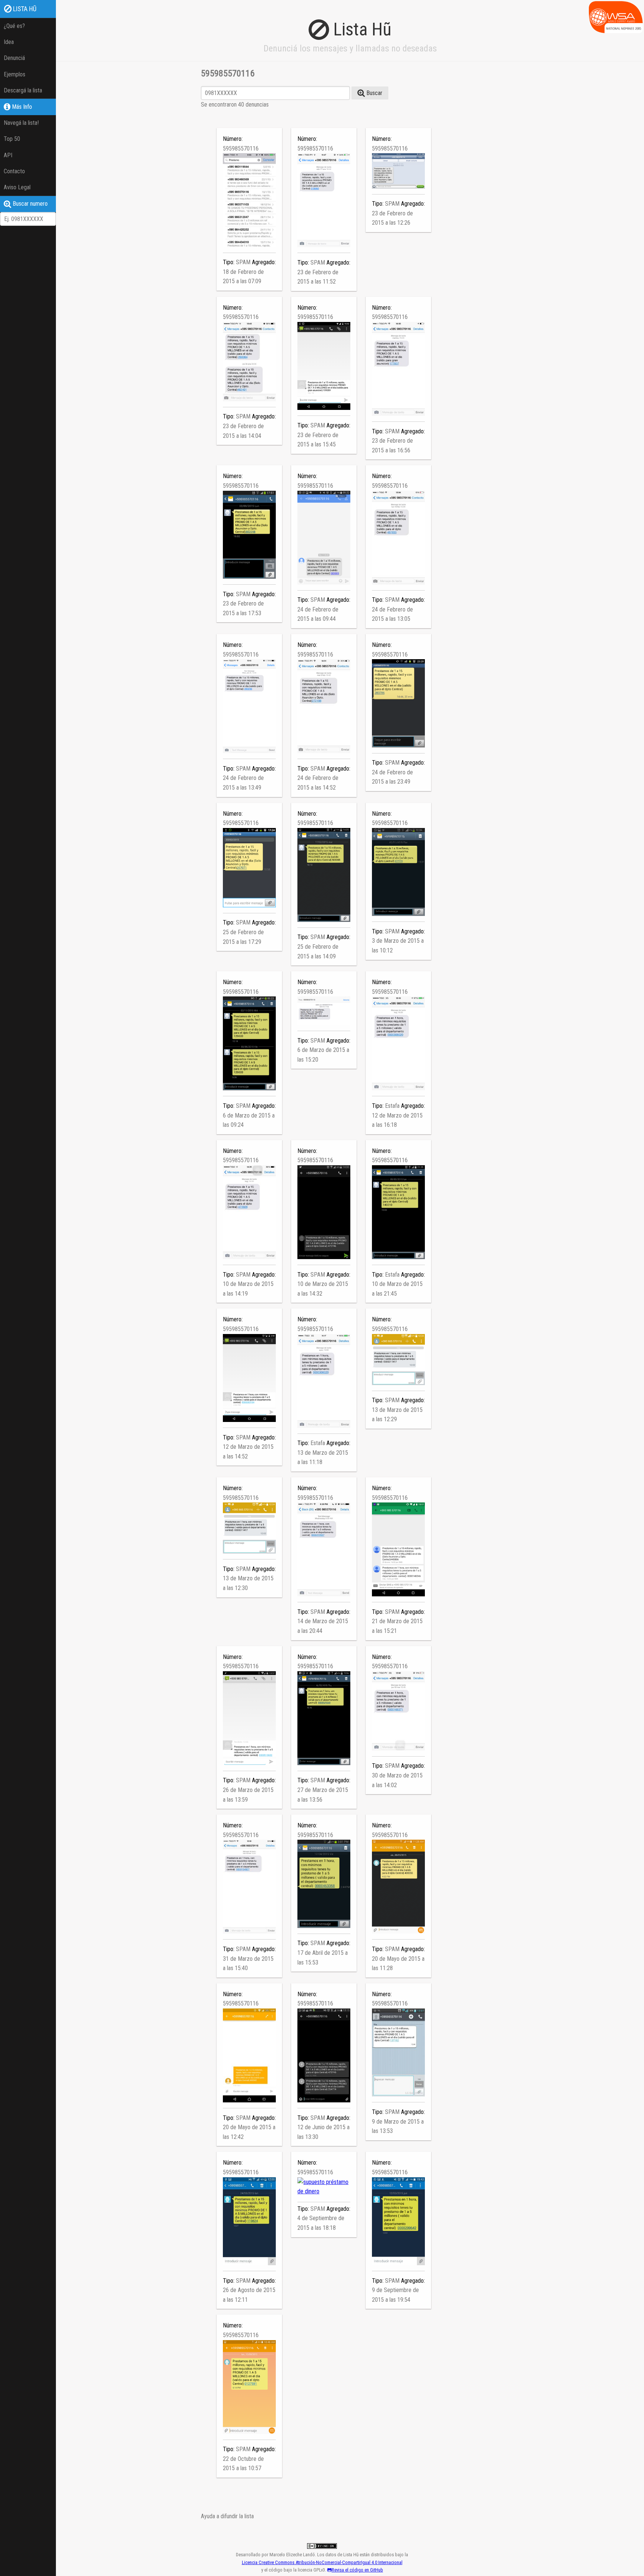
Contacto (14, 171)
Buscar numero (29, 204)
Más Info (21, 107)
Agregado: (264, 262)
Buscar (374, 93)
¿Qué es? (14, 26)
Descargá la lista (23, 90)
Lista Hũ (24, 9)
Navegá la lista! (21, 123)
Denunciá (14, 58)
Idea (9, 42)
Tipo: (229, 262)
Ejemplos (15, 74)
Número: (233, 139)
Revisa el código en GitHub (357, 2570)
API (8, 155)
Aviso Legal (17, 187)
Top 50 (12, 139)
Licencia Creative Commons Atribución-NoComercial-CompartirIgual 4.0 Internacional (322, 2562)
